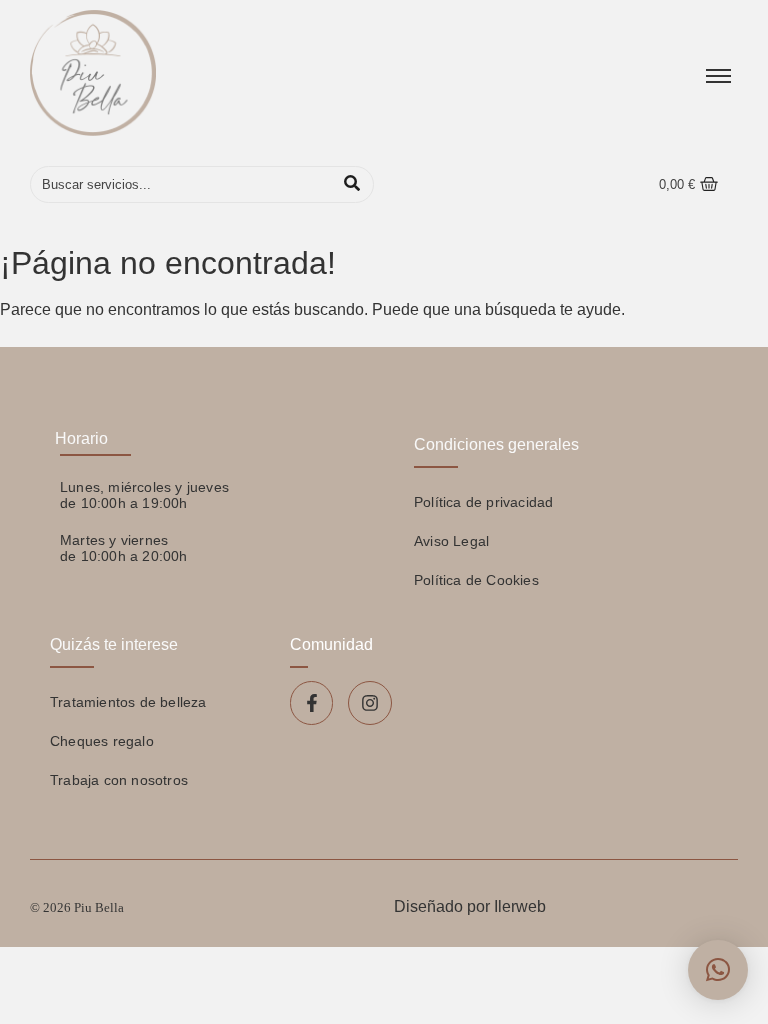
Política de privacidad (483, 502)
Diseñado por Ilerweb (470, 906)
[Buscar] (351, 185)
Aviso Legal (451, 541)
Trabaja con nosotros (119, 780)
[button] (718, 970)
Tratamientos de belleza (128, 702)
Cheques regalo (102, 741)
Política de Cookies (476, 580)
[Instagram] (369, 702)
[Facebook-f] (311, 702)
